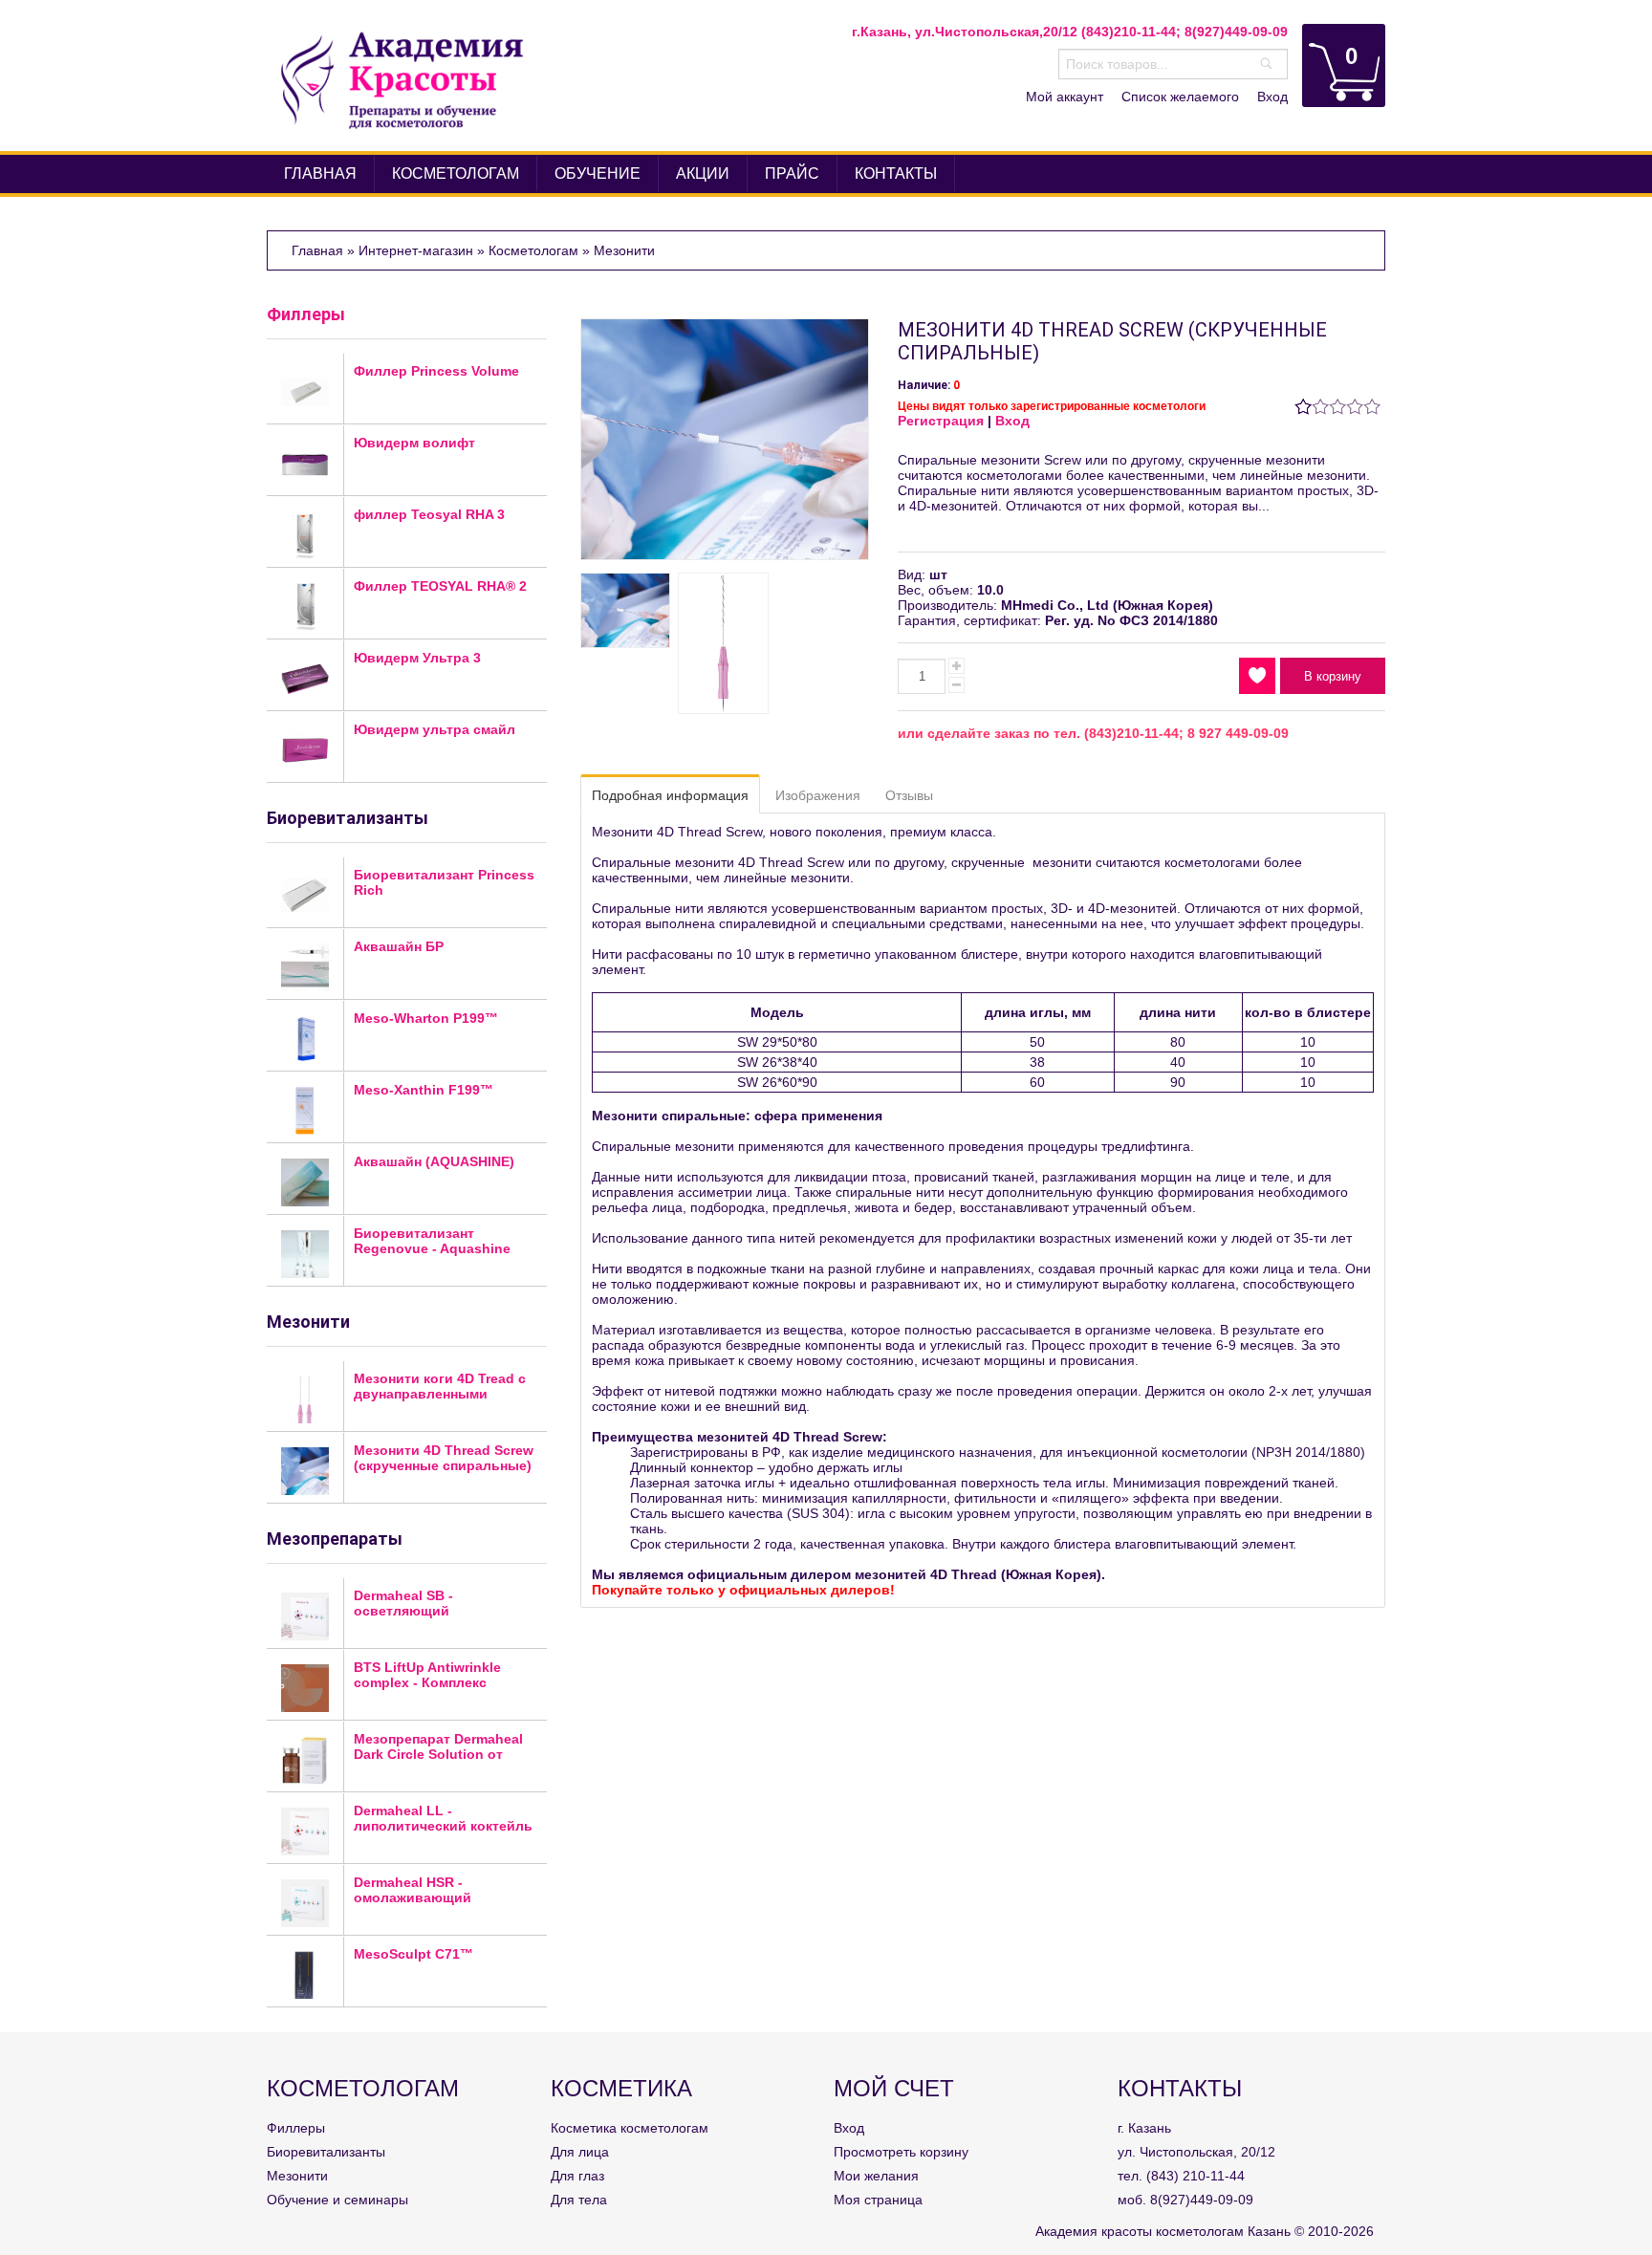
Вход (1272, 97)
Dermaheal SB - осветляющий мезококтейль (403, 1611)
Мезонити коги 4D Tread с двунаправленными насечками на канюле (440, 1394)
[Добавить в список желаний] (1257, 676)
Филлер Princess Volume (436, 371)
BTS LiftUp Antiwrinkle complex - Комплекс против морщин (427, 1682)
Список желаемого (1180, 97)
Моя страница (878, 2200)
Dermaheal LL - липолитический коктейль (443, 1818)
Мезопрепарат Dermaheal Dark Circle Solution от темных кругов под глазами (438, 1762)
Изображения (818, 795)
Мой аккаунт (1065, 97)
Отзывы (909, 795)
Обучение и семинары (337, 2200)
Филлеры (306, 314)
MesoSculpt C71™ (413, 1954)
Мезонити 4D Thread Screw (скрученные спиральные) (444, 1458)
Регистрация (941, 421)
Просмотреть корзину (901, 2152)
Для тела (579, 2200)
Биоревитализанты (326, 2152)
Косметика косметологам (630, 2128)
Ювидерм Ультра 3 (417, 658)
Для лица (580, 2152)
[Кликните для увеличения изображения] (725, 439)
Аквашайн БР (399, 946)
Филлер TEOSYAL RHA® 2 (440, 586)
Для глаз (577, 2176)
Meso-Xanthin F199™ (424, 1090)
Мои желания (876, 2176)
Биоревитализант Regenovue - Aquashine (432, 1241)
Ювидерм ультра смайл (435, 729)
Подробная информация (670, 795)
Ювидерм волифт (414, 443)
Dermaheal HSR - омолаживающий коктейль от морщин (424, 1897)
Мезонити (297, 2176)
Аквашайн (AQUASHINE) (434, 1161)
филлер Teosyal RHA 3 (429, 514)
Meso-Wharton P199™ (426, 1018)
